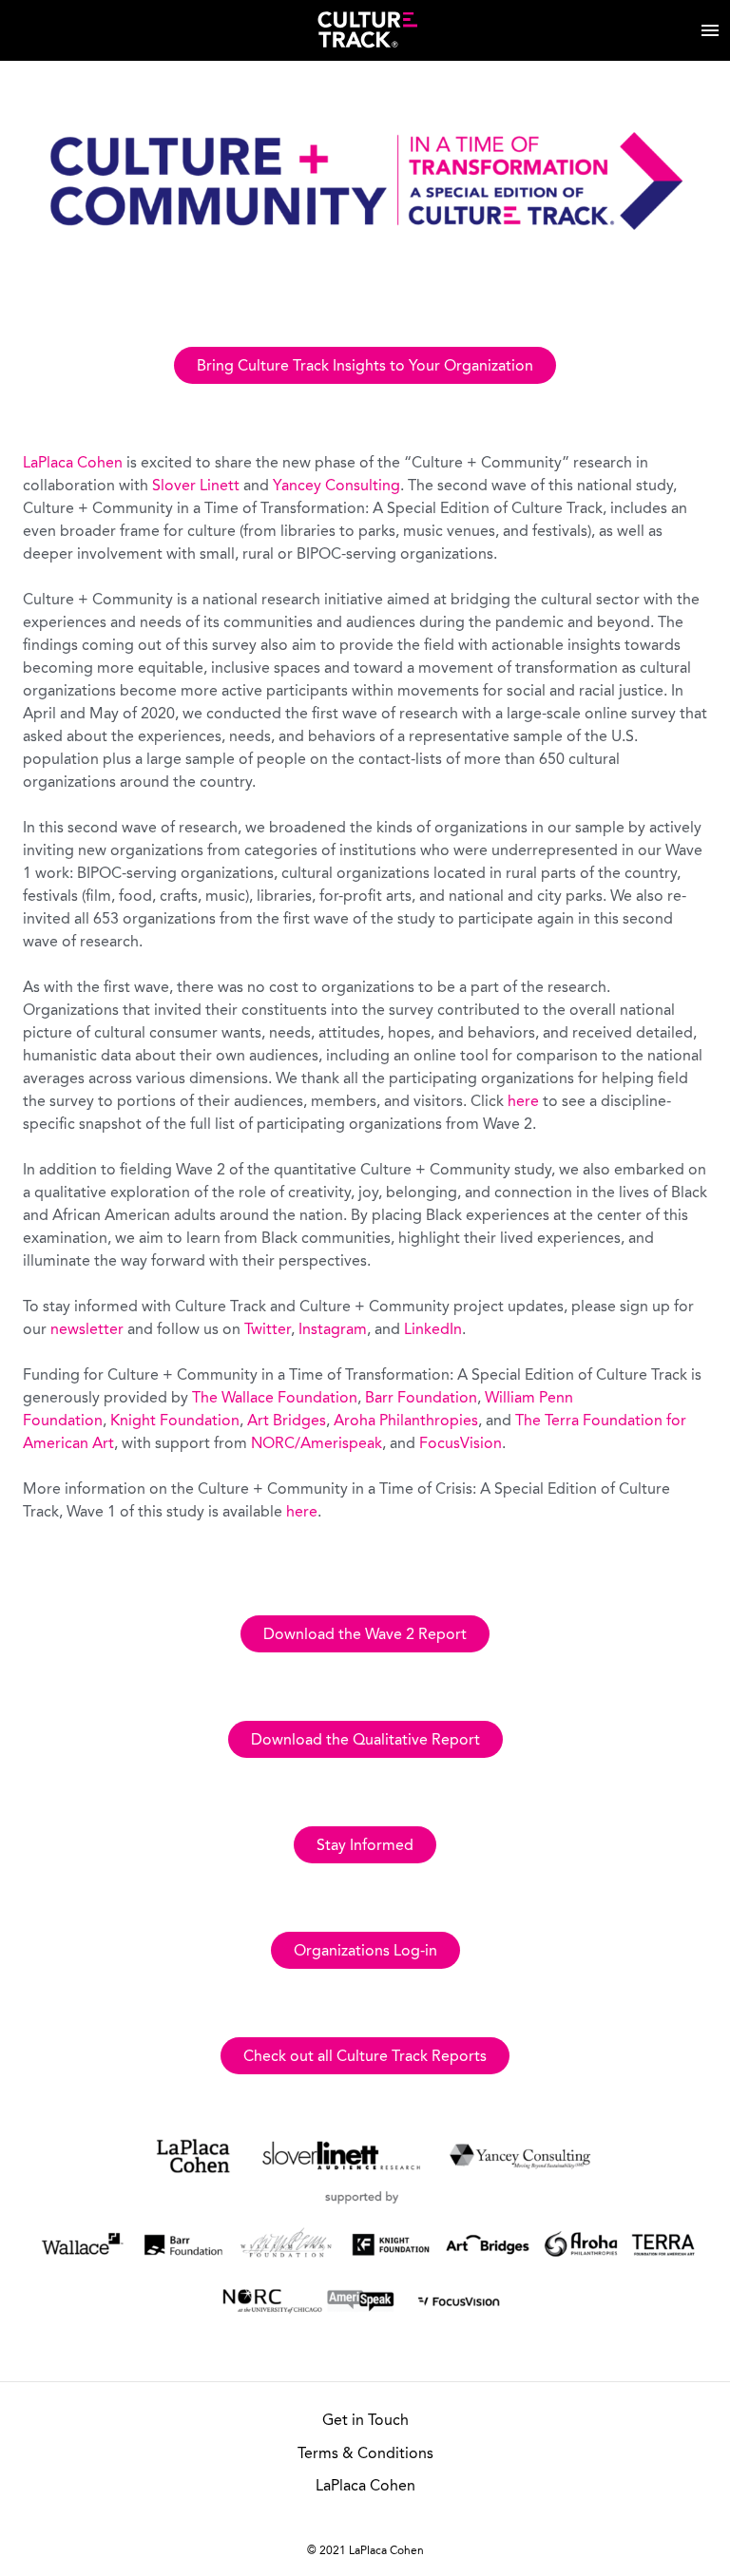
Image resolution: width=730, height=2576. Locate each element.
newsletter (87, 1330)
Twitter (268, 1330)
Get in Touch (365, 2421)
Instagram (333, 1330)
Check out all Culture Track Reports (365, 2057)
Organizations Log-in (365, 1952)
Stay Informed (365, 1846)
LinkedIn (433, 1330)
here (523, 1102)
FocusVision (461, 1444)
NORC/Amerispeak (317, 1444)
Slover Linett (196, 487)
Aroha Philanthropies (406, 1422)
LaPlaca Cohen (73, 464)
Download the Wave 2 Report (365, 1635)
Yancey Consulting (336, 487)
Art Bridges (287, 1422)
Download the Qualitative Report (365, 1741)
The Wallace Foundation (275, 1399)
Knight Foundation (175, 1422)
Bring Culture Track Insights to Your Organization (365, 367)
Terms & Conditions (365, 2454)
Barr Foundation (421, 1399)
